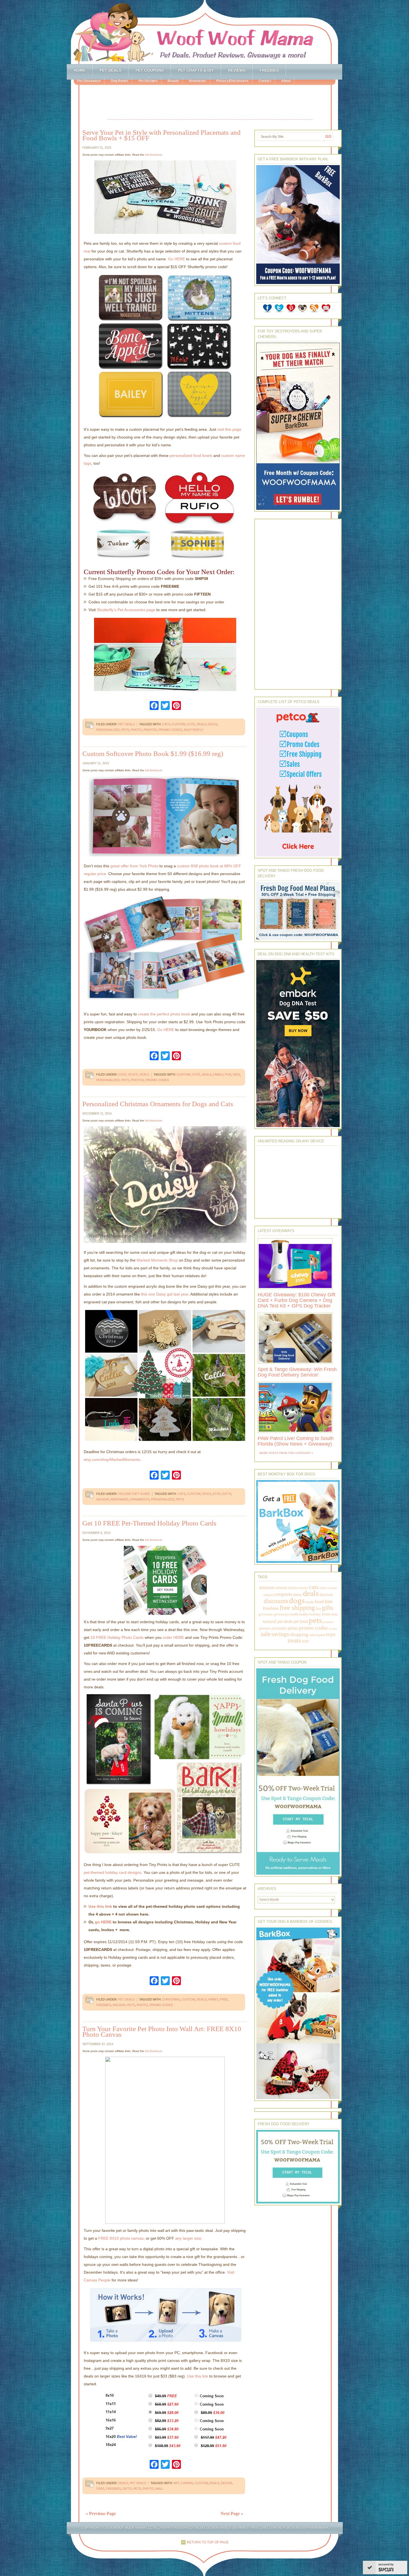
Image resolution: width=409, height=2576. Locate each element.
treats (294, 1640)
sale (266, 1634)
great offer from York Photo (134, 866)
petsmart (328, 1622)
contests (332, 1588)
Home (80, 70)
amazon (267, 1587)
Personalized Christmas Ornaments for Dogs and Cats (158, 1104)
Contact (265, 81)
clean (323, 1588)
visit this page (229, 429)
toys (331, 1634)
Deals (144, 1074)
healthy (304, 1614)
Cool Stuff (128, 1074)
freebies (104, 2005)
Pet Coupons (150, 70)
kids (236, 1074)
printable (279, 1628)
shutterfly (194, 730)
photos (137, 1080)
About (286, 81)
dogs (213, 724)
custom (178, 724)
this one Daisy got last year (165, 1294)
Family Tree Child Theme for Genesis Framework (283, 2528)
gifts (227, 1494)
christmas (171, 1999)
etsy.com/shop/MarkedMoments (112, 1460)
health (294, 1614)
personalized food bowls (191, 456)
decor (226, 2483)
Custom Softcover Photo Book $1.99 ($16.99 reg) (153, 754)
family (218, 1074)
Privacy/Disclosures (232, 81)
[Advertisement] (210, 103)
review (333, 1629)
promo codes (170, 730)
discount (326, 1595)
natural (270, 1621)
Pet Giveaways (89, 81)
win (305, 1641)
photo (136, 730)
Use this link (100, 1906)
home (326, 1614)
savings (280, 1634)
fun (228, 1074)
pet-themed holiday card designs (113, 1872)
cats (166, 724)
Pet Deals (110, 70)
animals (281, 1588)
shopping (299, 1634)
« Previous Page (101, 2513)
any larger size (188, 2238)
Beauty (173, 81)
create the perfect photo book (164, 1014)
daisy (298, 1594)
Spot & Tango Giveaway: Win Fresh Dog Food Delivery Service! (297, 1372)
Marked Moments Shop (157, 1260)
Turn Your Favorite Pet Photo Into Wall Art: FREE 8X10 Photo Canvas (162, 2032)
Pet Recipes (148, 81)
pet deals (285, 1621)
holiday (103, 1499)
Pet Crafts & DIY (196, 70)
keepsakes (120, 1499)
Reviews (237, 70)
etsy (217, 1494)
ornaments (140, 1499)
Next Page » (232, 2513)
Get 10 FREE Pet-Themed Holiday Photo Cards (149, 1523)
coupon (268, 1595)
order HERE (173, 1637)
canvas (187, 2483)
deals (202, 724)
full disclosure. (154, 155)
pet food (301, 1621)
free (224, 1999)
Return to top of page (208, 2542)
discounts (276, 1601)
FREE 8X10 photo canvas (121, 2238)
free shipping (297, 1607)
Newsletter (198, 81)
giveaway (266, 1614)
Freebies (269, 70)
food (319, 1602)
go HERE (103, 1922)
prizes (293, 1628)
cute (191, 724)
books (304, 1588)
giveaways (282, 1614)
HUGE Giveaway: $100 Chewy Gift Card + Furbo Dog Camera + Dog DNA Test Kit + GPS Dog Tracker (296, 1300)
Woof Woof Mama (204, 32)
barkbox (294, 1588)
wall (160, 2489)
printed (150, 730)
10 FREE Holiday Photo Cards (117, 1637)
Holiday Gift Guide (134, 1494)
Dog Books (120, 81)
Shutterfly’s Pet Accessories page (126, 610)
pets (125, 730)
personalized (108, 730)
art (176, 2483)
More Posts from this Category (285, 1453)
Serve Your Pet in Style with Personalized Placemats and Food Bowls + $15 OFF (162, 135)
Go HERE (177, 259)
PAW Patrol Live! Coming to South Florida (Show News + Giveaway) (296, 1441)
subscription (317, 1635)
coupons (283, 1594)
